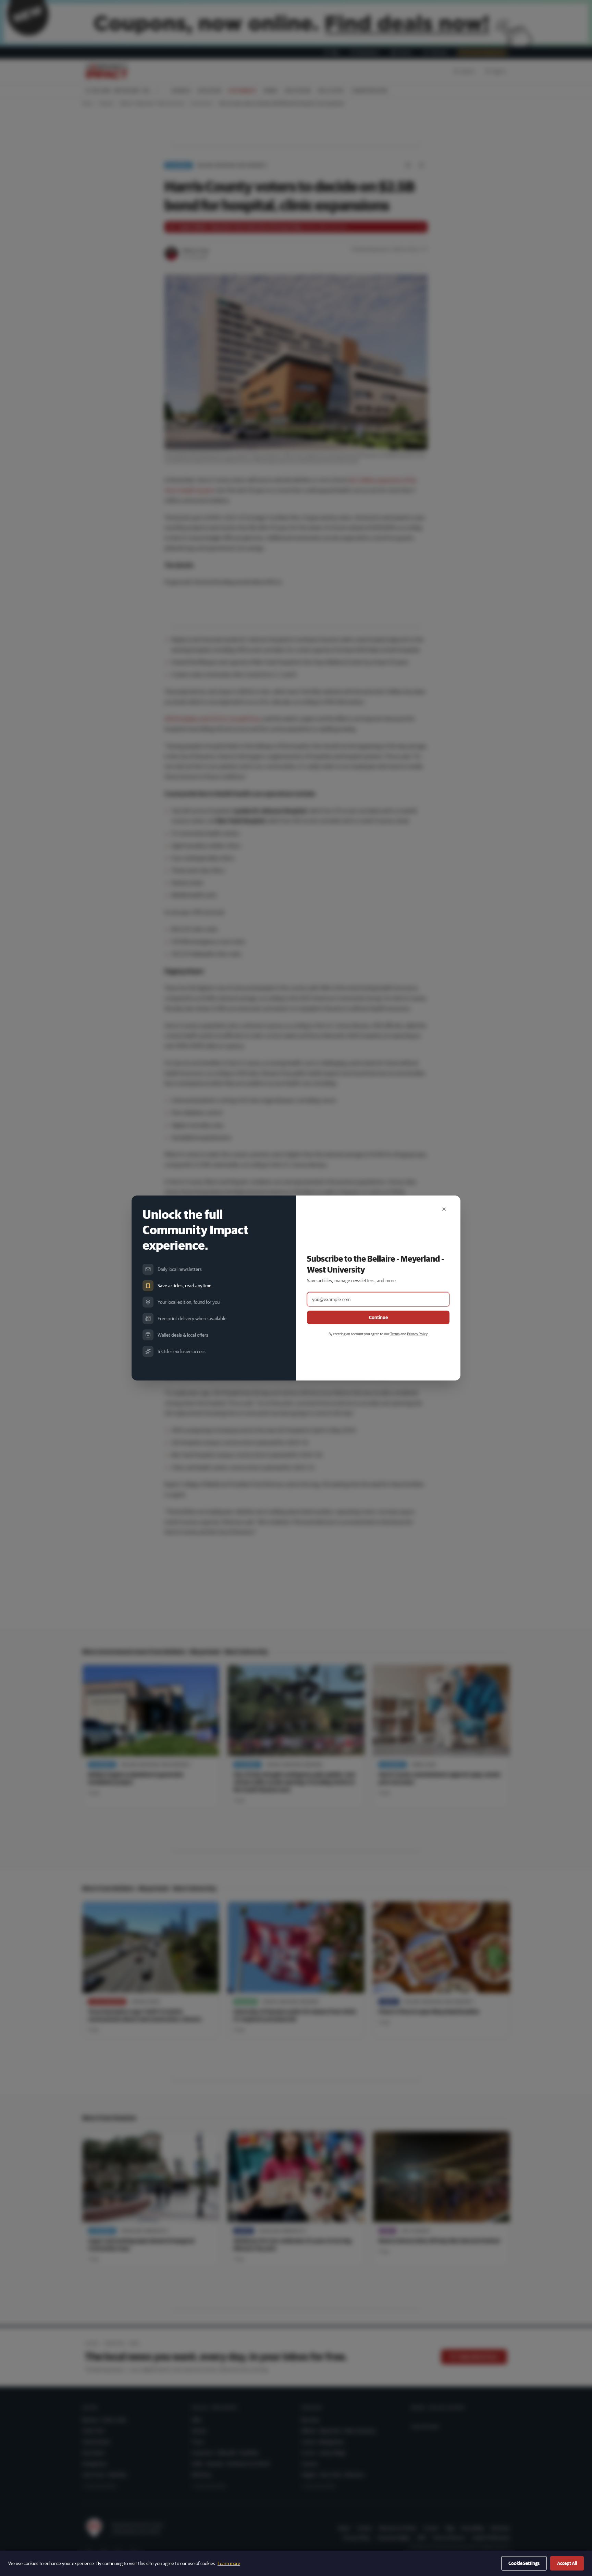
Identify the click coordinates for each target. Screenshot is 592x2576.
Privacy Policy (417, 1334)
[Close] (444, 1209)
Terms (395, 1334)
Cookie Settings (524, 2563)
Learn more (229, 2563)
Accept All (567, 2563)
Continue (378, 1317)
